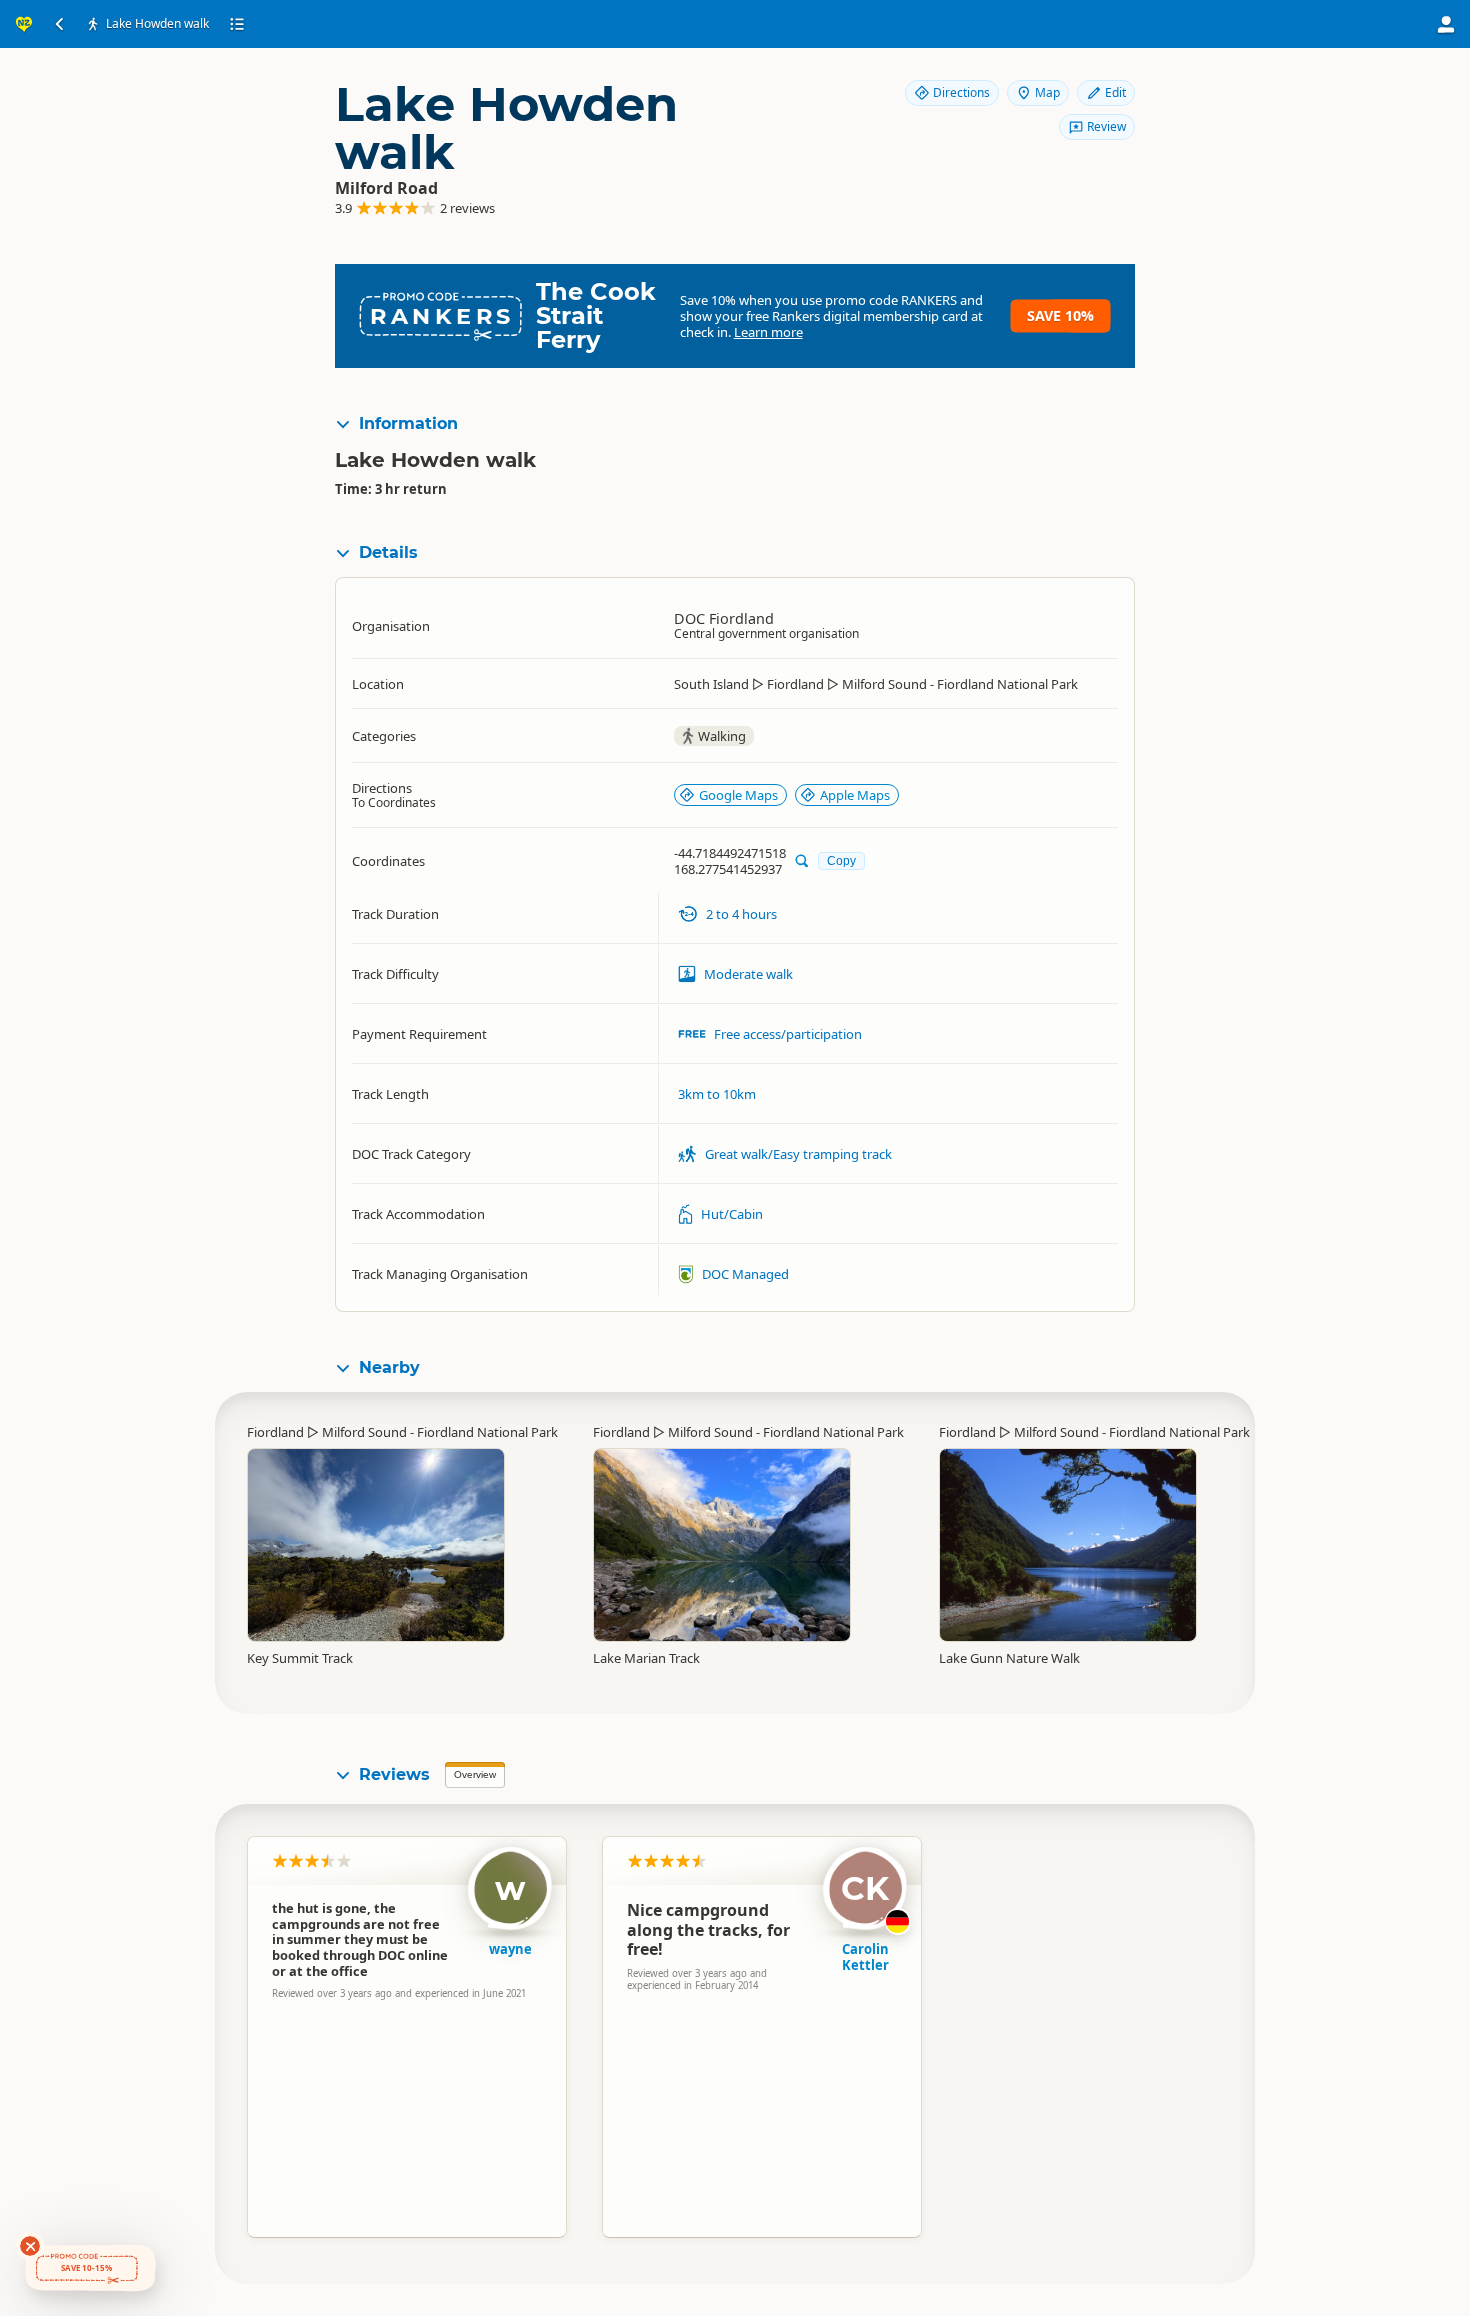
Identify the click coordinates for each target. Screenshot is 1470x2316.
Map (1047, 92)
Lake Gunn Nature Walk (1009, 1658)
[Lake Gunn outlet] (1068, 1527)
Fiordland (275, 1432)
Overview (475, 1774)
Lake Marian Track (646, 1658)
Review (1106, 126)
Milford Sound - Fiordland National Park (440, 1432)
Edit (1115, 92)
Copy (841, 860)
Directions (961, 92)
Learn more (768, 332)
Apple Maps (855, 795)
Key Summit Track (300, 1658)
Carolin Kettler (865, 1957)
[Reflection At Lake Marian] (722, 1545)
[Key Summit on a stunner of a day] (376, 1545)
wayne (510, 1949)
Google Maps (738, 795)
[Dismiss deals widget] (30, 2246)
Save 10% (1060, 315)
